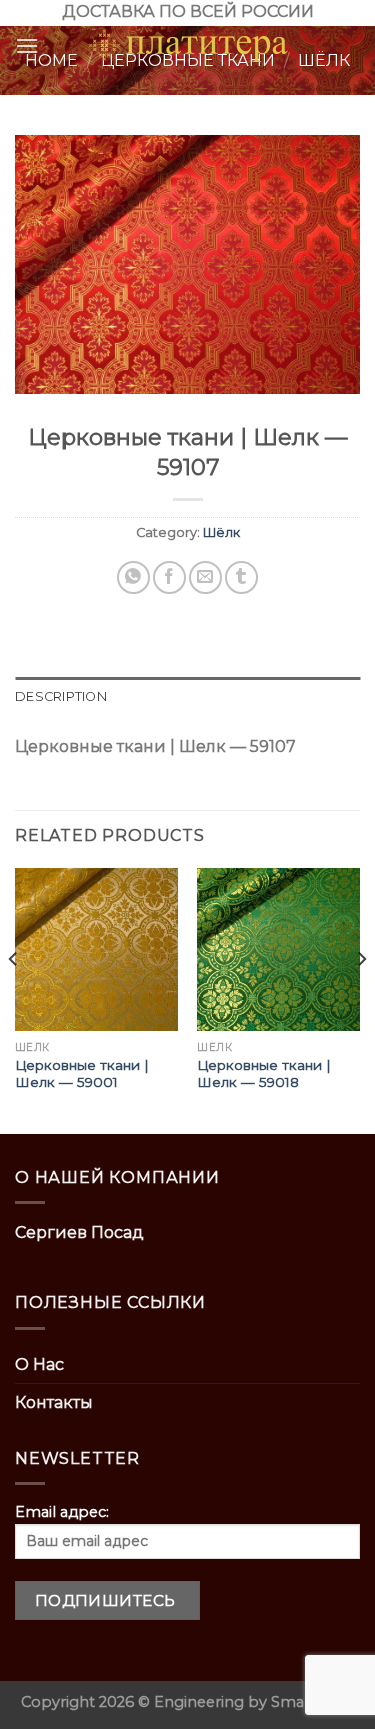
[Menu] (27, 45)
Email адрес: (62, 1512)
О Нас (39, 1364)
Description (61, 696)
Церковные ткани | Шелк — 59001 (82, 1074)
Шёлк (221, 532)
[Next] (361, 999)
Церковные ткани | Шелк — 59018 (264, 1074)
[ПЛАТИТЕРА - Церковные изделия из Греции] (188, 46)
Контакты (54, 1402)
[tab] (187, 697)
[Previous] (14, 999)
